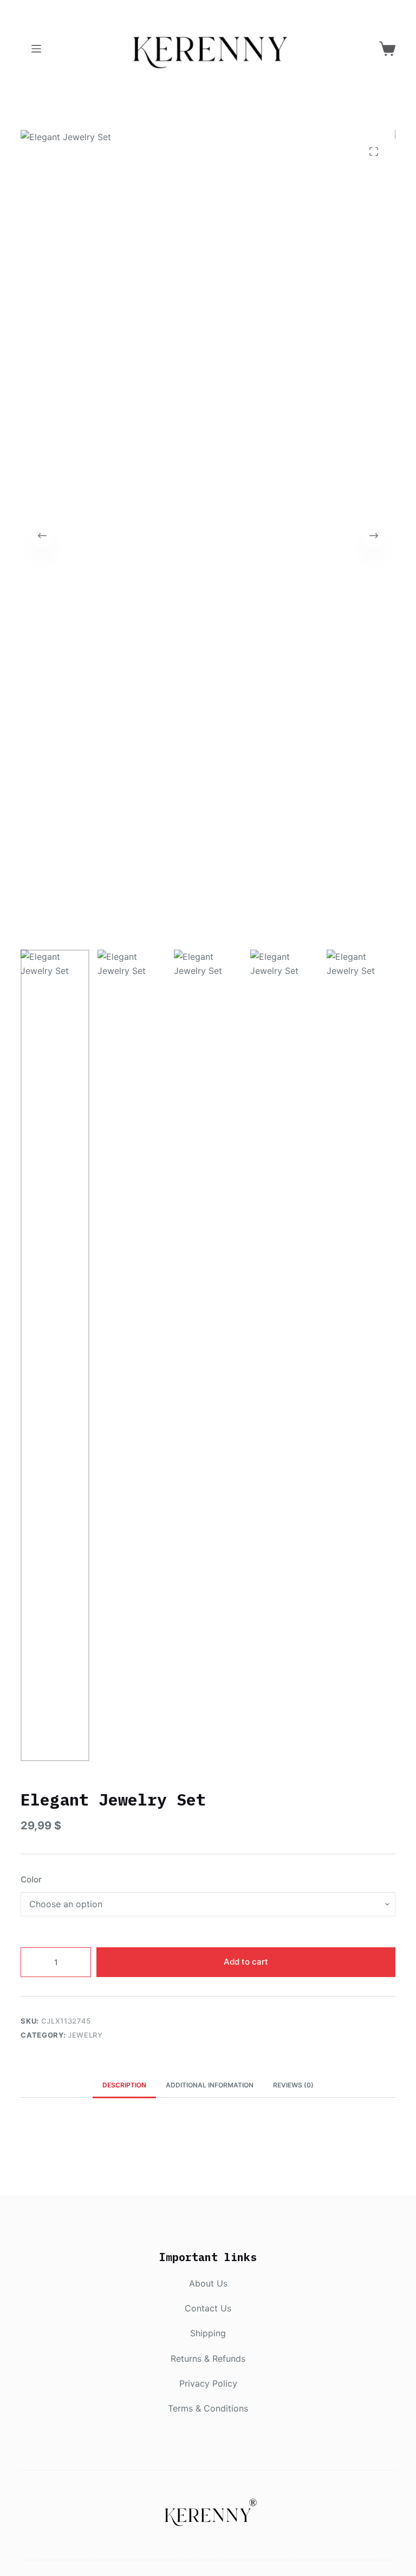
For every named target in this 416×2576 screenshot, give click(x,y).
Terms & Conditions (208, 2408)
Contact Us (208, 2308)
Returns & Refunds (208, 2358)
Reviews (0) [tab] (293, 2085)
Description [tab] (124, 2085)
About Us (208, 2283)
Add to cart (246, 1962)
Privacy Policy (208, 2383)
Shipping (208, 2333)
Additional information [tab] (210, 2085)
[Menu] (36, 49)
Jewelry (85, 2035)
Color (31, 1879)
